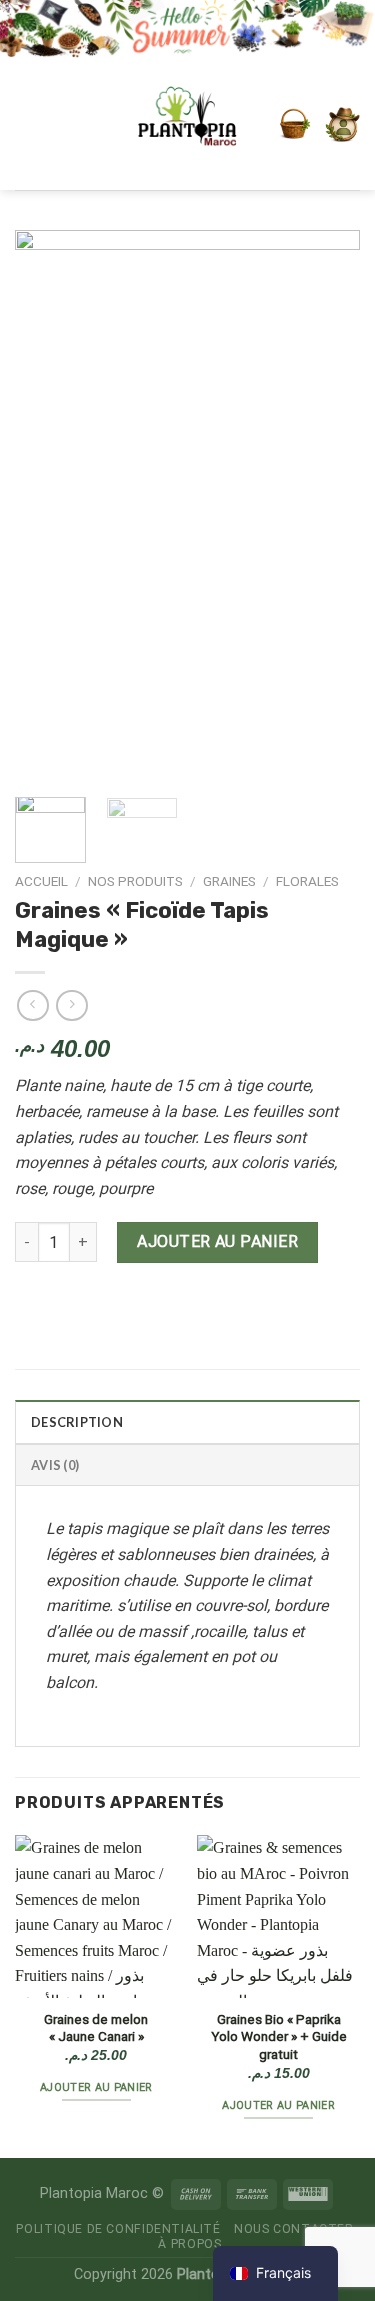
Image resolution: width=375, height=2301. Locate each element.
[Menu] (42, 124)
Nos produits (135, 881)
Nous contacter (294, 2229)
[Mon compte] (342, 124)
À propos (189, 2244)
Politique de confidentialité (118, 2229)
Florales (307, 881)
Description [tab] (77, 1422)
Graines (229, 881)
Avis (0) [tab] (55, 1465)
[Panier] (295, 124)
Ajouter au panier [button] (96, 2087)
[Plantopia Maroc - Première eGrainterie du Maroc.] (188, 124)
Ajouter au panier (217, 1241)
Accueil (41, 881)
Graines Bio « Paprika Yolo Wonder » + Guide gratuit (279, 2036)
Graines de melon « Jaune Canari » (96, 2028)
